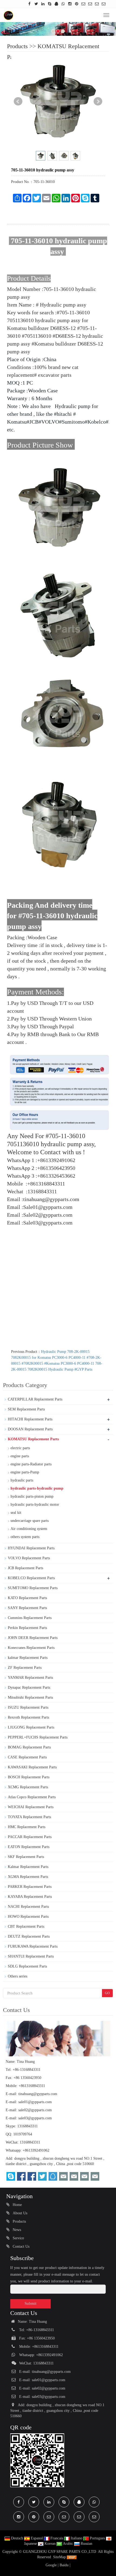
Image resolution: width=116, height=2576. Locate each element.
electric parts (20, 1448)
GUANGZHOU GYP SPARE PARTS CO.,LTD (60, 2552)
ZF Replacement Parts (25, 1668)
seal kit (16, 1513)
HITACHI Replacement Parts (30, 1419)
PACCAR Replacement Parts (30, 1837)
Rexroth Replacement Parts (28, 1717)
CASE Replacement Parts (27, 1757)
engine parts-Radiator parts (31, 1464)
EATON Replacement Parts (29, 1847)
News (16, 2230)
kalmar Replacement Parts (28, 1658)
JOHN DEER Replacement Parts (33, 1638)
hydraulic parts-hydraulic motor (35, 1505)
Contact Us (21, 2246)
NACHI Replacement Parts (28, 1907)
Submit (30, 2303)
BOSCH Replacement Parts (29, 1777)
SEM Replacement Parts (26, 1409)
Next (98, 101)
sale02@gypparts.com (35, 2110)
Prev (18, 101)
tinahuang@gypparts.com (38, 2094)
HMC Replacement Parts (27, 1827)
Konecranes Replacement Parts (31, 1648)
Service (18, 2238)
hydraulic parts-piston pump (32, 1496)
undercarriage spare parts (30, 1521)
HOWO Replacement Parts (28, 1917)
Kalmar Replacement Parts (28, 1867)
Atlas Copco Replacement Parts (32, 1797)
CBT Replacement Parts (26, 1926)
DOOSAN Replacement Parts (30, 1429)
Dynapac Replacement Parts (29, 1688)
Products (17, 46)
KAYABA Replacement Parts (30, 1897)
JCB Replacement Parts (25, 1568)
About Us (19, 2213)
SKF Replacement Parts (26, 1857)
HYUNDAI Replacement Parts (31, 1548)
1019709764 (23, 2134)
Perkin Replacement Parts (27, 1628)
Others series (18, 1976)
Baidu (64, 2565)
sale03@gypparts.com (35, 2118)
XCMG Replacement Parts (28, 1787)
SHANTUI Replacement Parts (31, 1956)
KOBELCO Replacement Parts (31, 1578)
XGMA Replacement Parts (28, 1877)
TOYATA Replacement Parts (29, 1817)
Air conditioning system (29, 1529)
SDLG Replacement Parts (27, 1966)
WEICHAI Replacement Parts (31, 1807)
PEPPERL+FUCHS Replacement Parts (38, 1737)
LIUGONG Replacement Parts (31, 1727)
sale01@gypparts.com (35, 2102)
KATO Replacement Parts (27, 1598)
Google (51, 2565)
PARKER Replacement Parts (30, 1887)
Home (17, 2205)
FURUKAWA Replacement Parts (33, 1946)
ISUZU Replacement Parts (28, 1707)
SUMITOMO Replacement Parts (33, 1588)
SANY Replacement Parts (27, 1608)
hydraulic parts (22, 1480)
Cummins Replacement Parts (30, 1618)
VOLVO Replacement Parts (29, 1558)
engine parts (20, 1456)
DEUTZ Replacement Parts (29, 1936)
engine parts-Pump (25, 1472)
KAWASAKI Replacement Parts (32, 1767)
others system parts (25, 1537)
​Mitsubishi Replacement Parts (30, 1697)
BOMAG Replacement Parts (29, 1747)
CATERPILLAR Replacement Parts (35, 1399)
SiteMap (59, 2557)
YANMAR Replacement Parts (30, 1678)
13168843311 (28, 2126)
